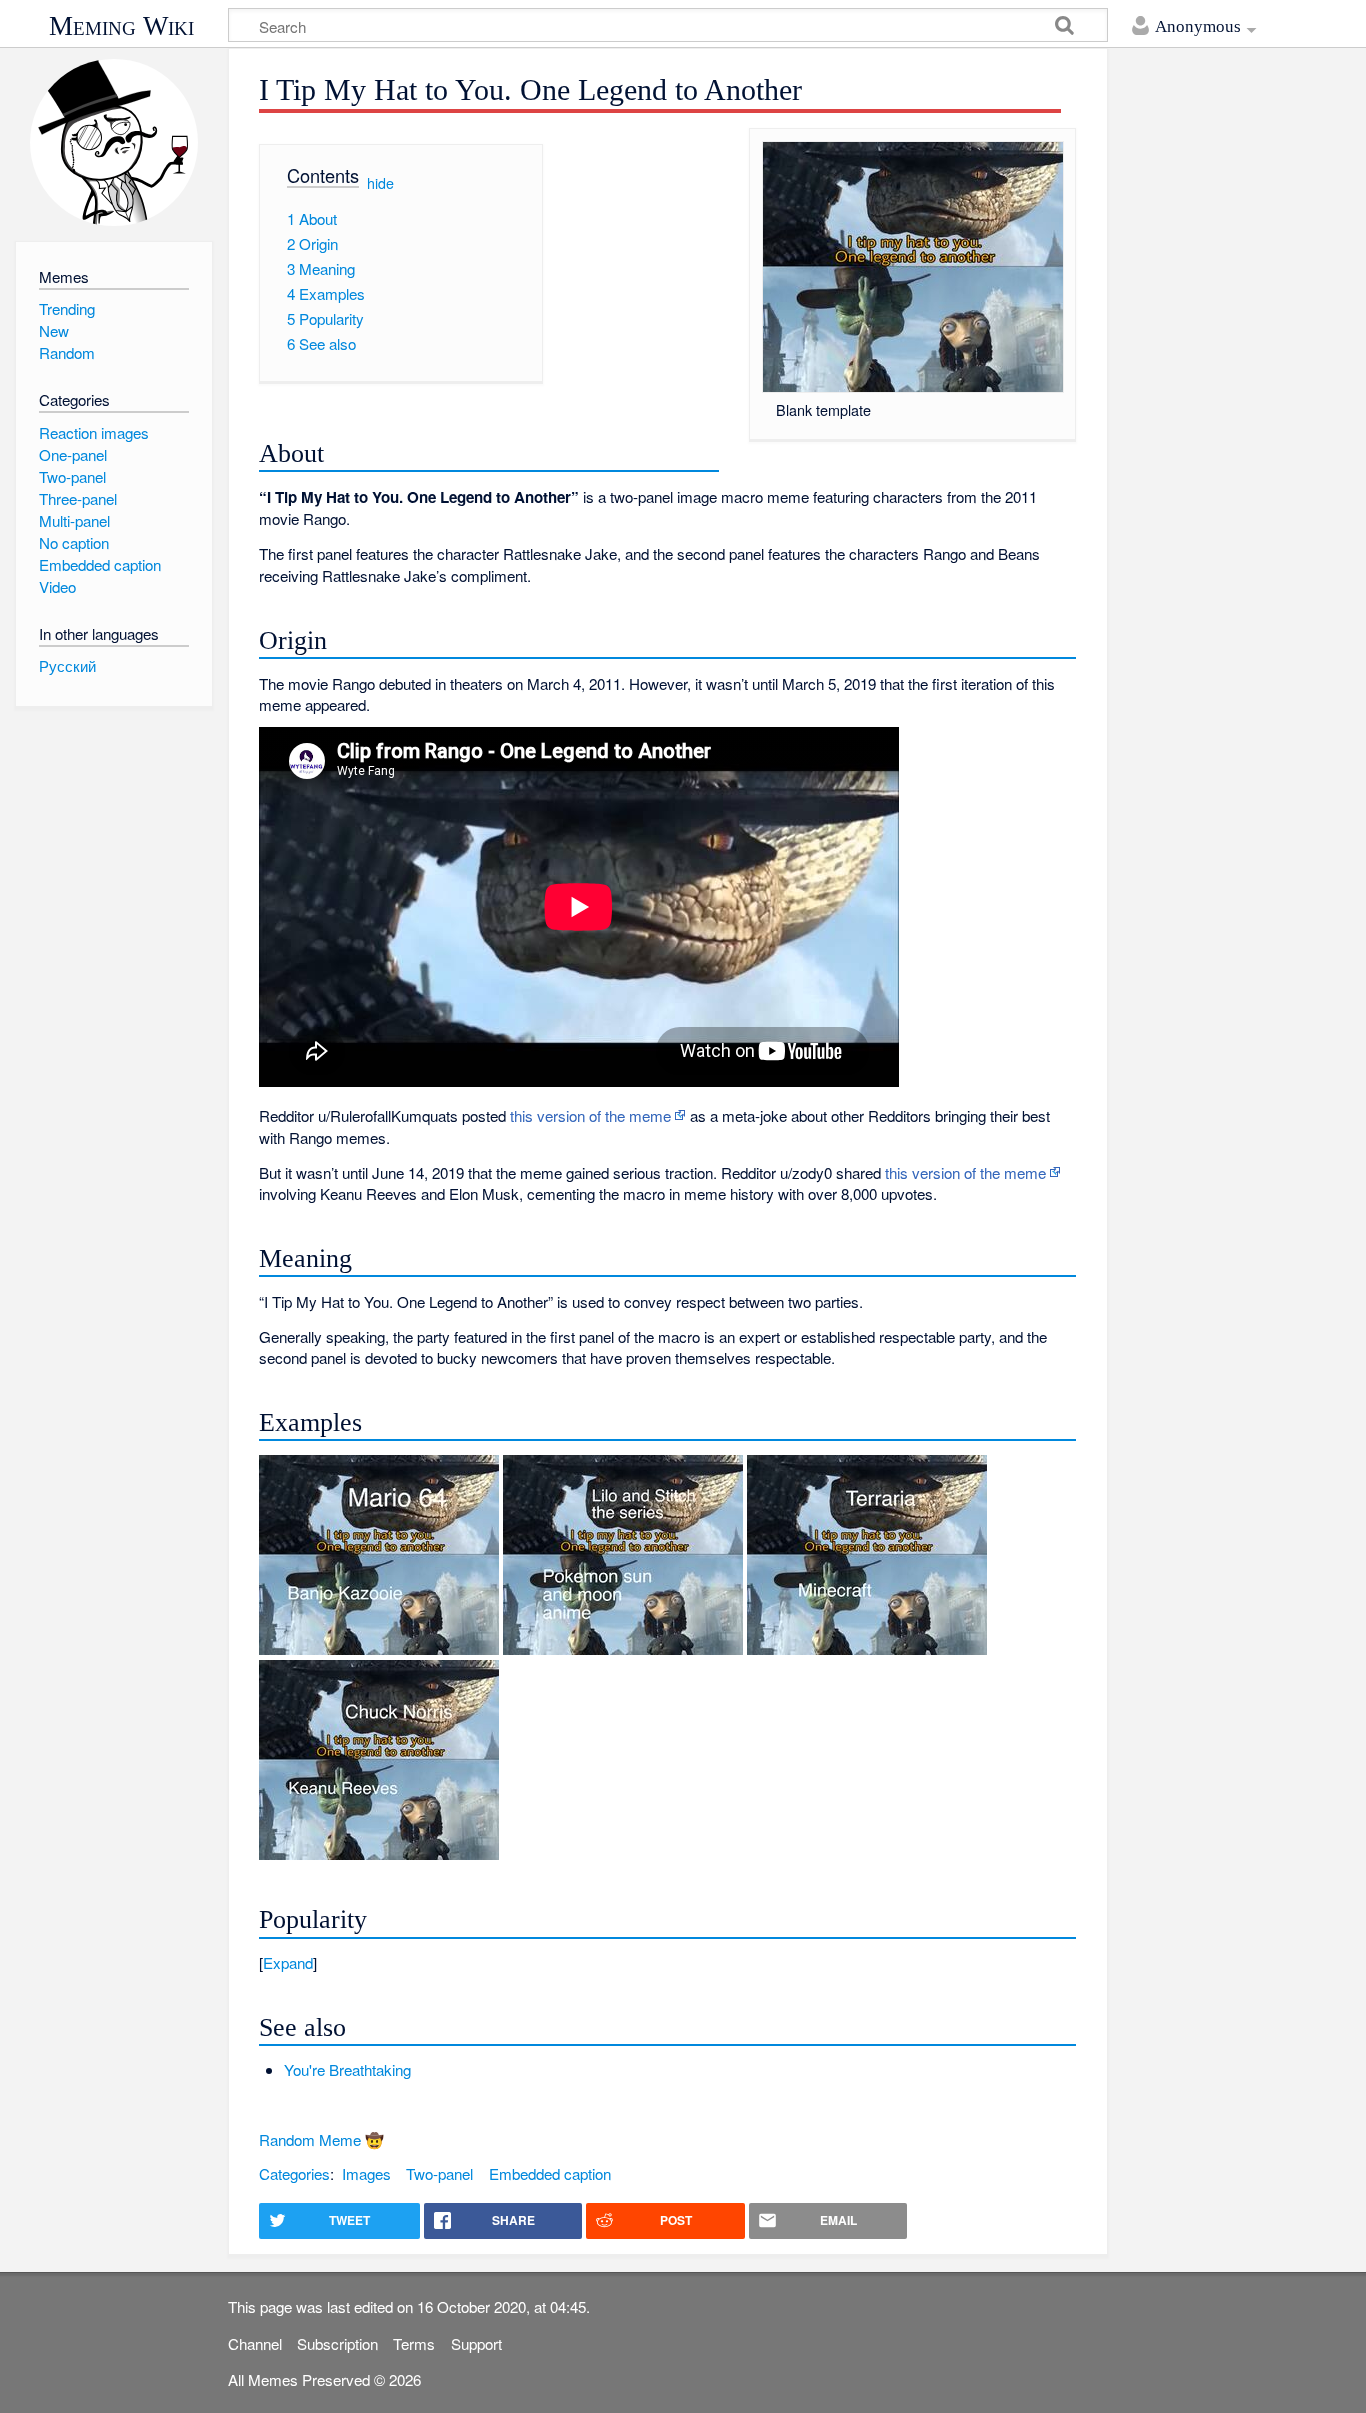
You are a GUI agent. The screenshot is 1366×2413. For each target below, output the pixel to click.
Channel (255, 2343)
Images (366, 2173)
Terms (414, 2343)
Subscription (337, 2343)
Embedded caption (550, 2173)
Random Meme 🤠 (321, 2139)
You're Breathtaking (347, 2069)
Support (476, 2343)
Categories (294, 2173)
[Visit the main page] (113, 142)
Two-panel (439, 2173)
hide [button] (380, 182)
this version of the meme (590, 1115)
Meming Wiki (121, 26)
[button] (667, 1962)
